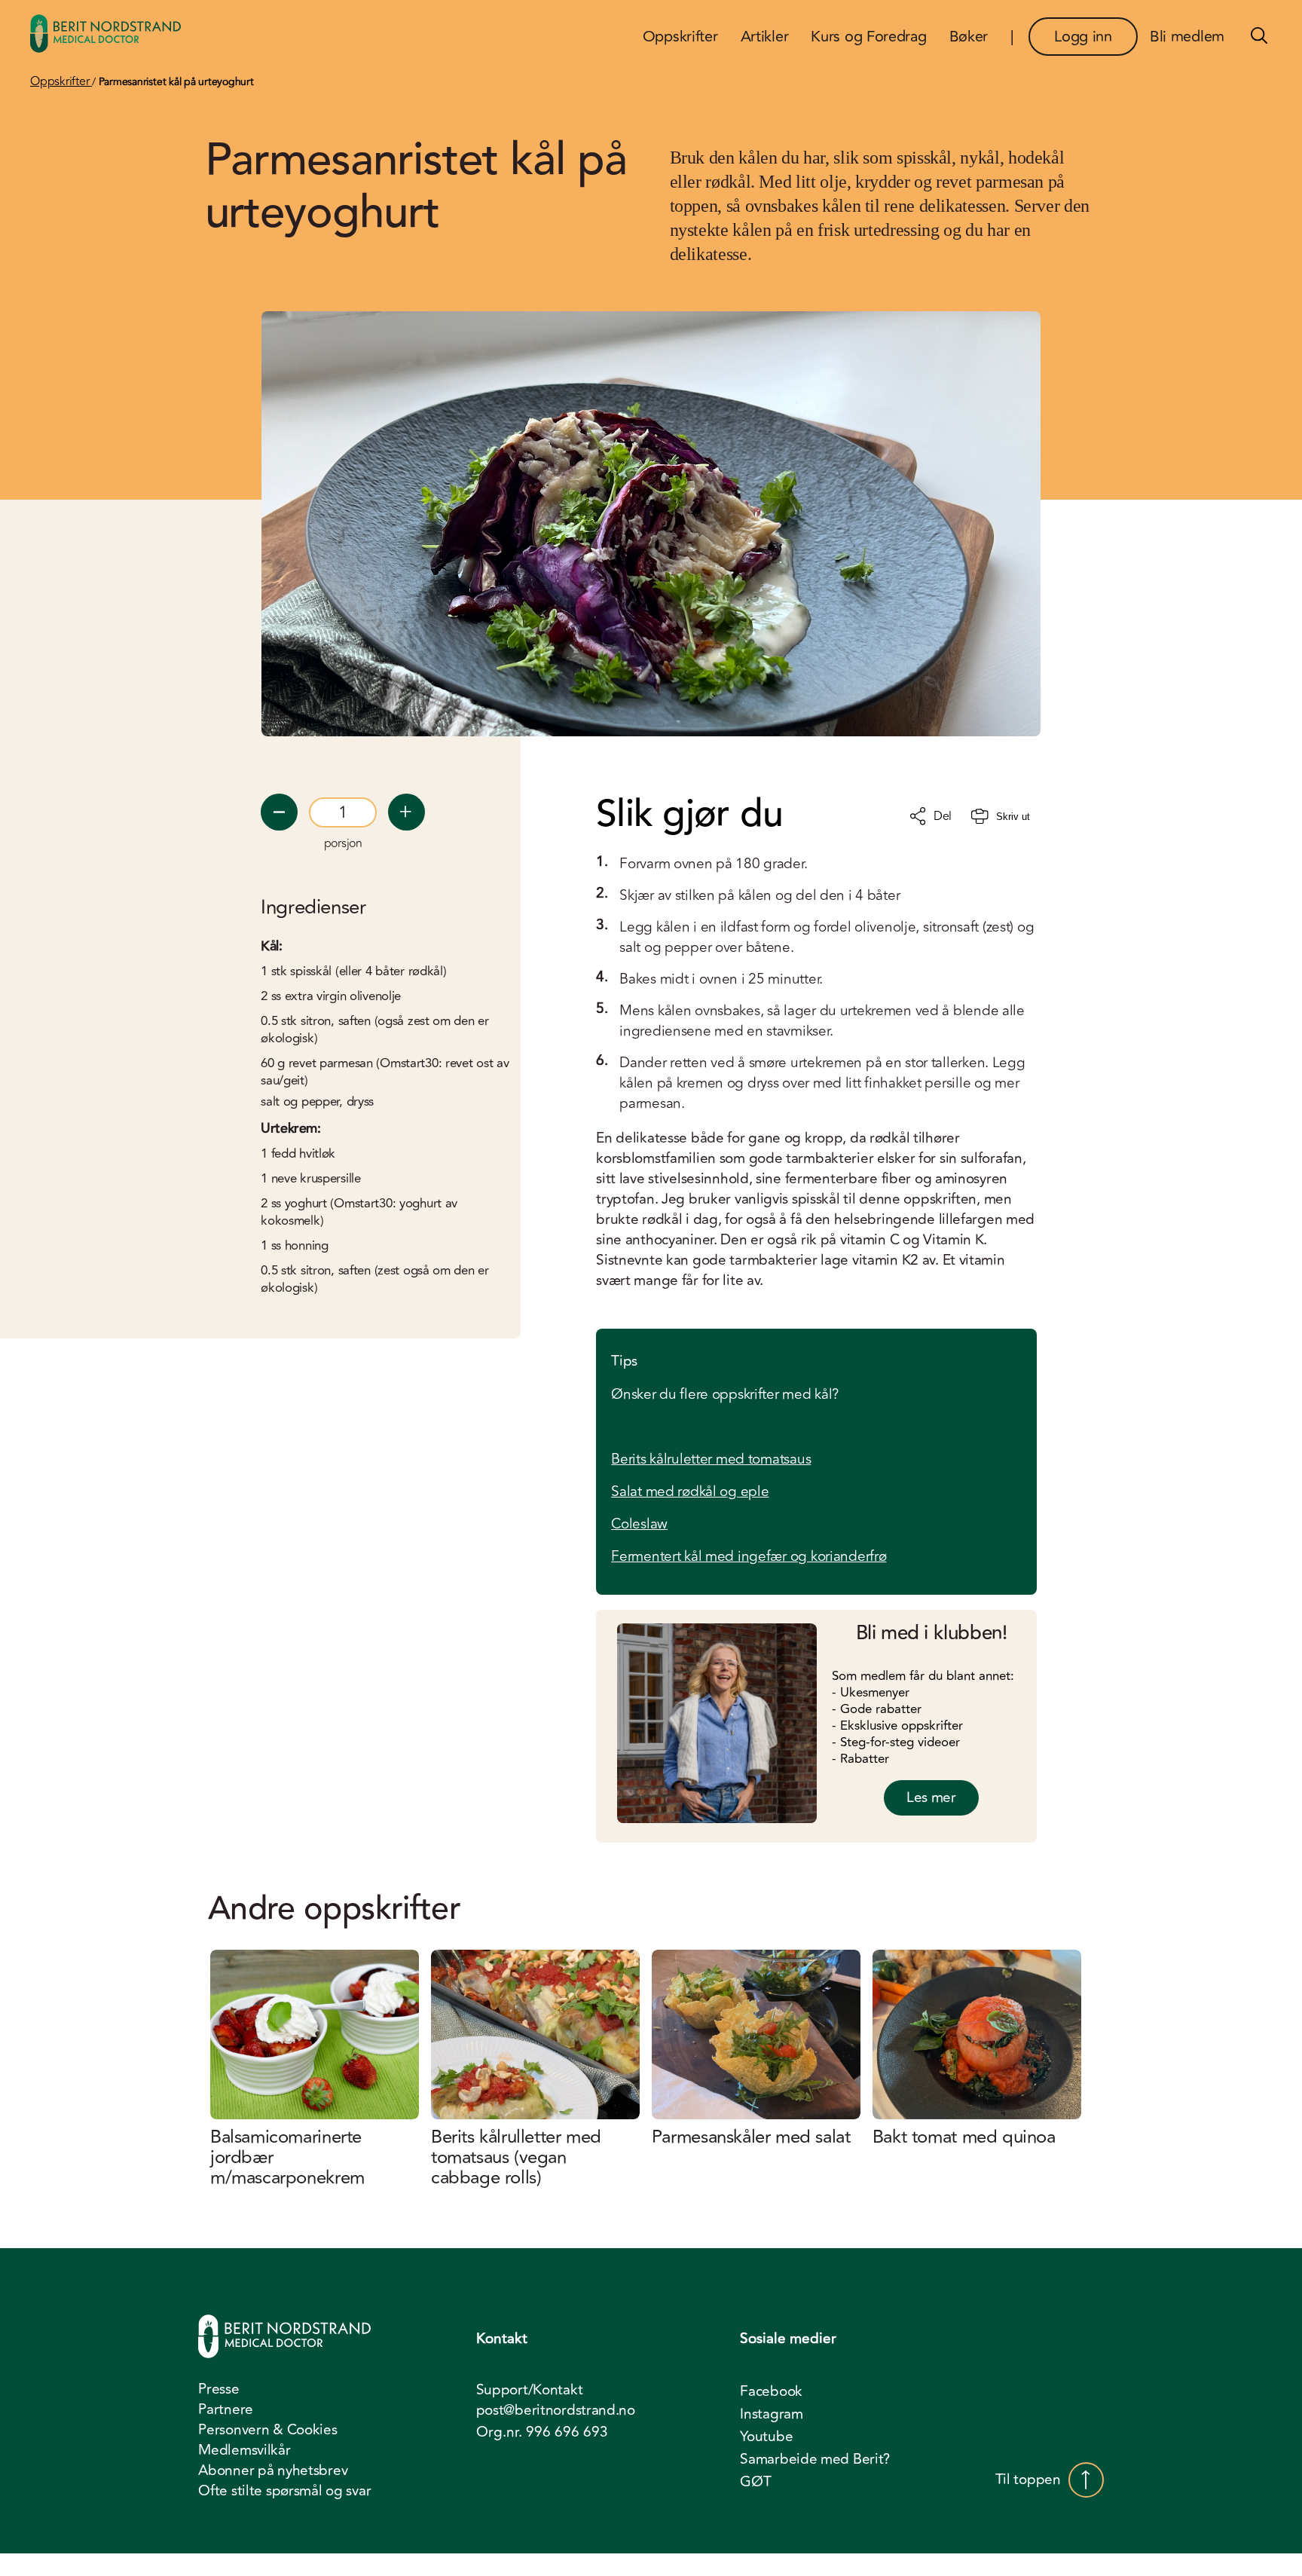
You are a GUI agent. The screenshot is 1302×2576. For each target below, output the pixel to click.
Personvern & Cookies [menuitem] (267, 2430)
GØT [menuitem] (755, 2482)
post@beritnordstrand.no (556, 2411)
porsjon (343, 843)
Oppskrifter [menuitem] (680, 37)
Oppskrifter (61, 81)
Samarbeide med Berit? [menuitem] (815, 2459)
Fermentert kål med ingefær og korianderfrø (749, 1556)
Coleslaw (639, 1524)
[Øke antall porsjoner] (406, 812)
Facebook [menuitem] (771, 2391)
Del (943, 816)
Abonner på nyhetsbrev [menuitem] (273, 2470)
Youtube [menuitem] (766, 2437)
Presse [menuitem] (219, 2389)
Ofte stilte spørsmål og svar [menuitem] (284, 2491)
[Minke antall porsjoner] (279, 812)
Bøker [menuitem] (969, 37)
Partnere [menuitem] (226, 2409)
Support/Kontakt (530, 2390)
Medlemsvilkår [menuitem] (244, 2450)
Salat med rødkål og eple (690, 1491)
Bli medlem (1187, 37)
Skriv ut (1013, 817)
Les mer (931, 1797)
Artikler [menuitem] (765, 37)
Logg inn (1083, 37)
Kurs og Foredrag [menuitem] (868, 37)
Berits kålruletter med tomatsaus (711, 1459)
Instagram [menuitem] (771, 2414)
